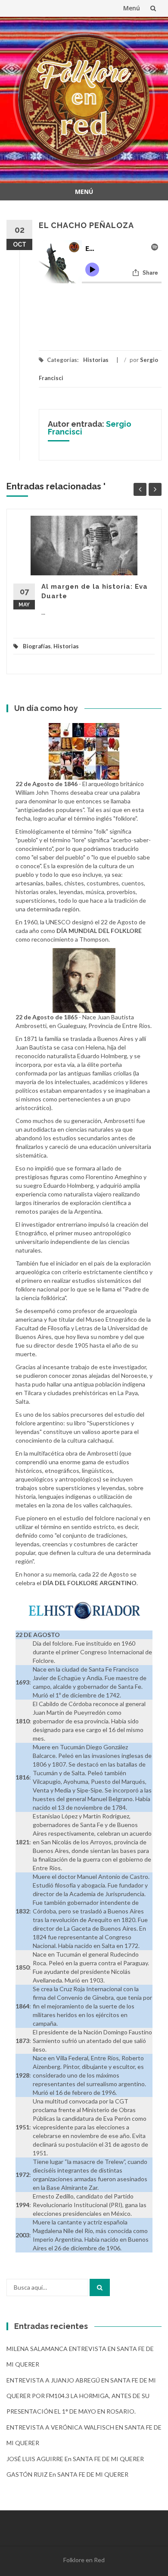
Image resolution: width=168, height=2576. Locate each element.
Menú (132, 8)
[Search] (100, 2287)
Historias (96, 360)
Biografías (37, 646)
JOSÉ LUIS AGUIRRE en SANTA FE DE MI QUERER (75, 2459)
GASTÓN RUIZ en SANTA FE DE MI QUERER (67, 2474)
